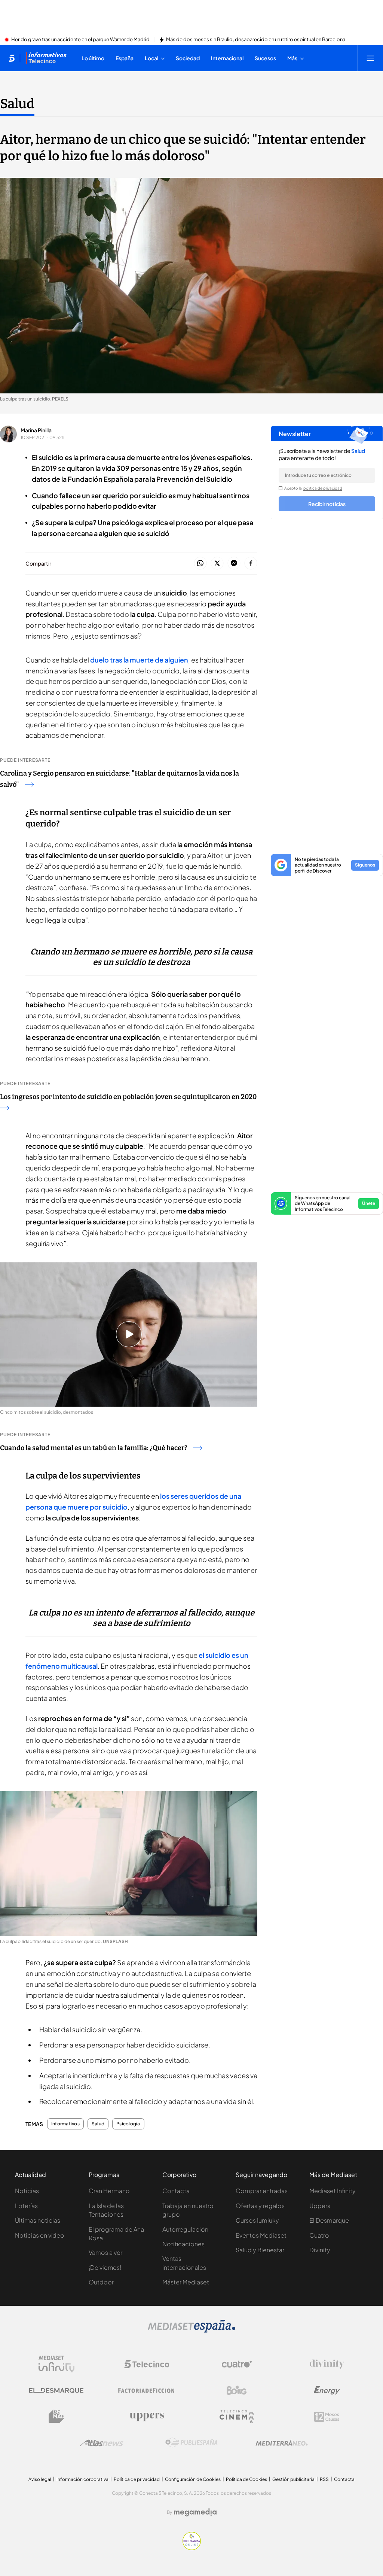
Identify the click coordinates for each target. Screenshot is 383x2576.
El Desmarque (329, 2220)
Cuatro (319, 2235)
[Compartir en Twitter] (217, 564)
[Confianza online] (192, 2548)
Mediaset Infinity (333, 2191)
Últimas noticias (38, 2220)
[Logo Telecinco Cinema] (237, 2417)
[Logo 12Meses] (327, 2417)
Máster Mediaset (186, 2282)
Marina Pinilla (36, 430)
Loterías (26, 2206)
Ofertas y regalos (260, 2206)
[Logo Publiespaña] (191, 2443)
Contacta (176, 2191)
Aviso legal (40, 2479)
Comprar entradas (262, 2191)
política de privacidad (323, 488)
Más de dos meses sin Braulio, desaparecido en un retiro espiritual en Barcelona (256, 40)
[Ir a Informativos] (46, 58)
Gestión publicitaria (293, 2479)
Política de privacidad (137, 2479)
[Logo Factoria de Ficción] (147, 2390)
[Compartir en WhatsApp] (200, 564)
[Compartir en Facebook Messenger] (234, 564)
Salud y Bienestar (260, 2250)
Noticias (27, 2191)
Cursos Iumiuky (257, 2220)
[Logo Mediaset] (191, 2330)
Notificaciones (183, 2244)
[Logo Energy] (327, 2390)
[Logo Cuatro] (237, 2364)
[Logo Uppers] (147, 2417)
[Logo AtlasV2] (102, 2443)
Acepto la (313, 488)
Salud (17, 104)
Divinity (320, 2250)
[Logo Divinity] (327, 2364)
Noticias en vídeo (40, 2235)
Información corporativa (82, 2479)
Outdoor (101, 2282)
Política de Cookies (246, 2479)
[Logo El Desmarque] (56, 2391)
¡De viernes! (105, 2267)
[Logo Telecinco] (147, 2364)
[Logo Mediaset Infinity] (56, 2364)
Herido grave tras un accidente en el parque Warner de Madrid (80, 40)
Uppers (320, 2206)
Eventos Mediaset (261, 2235)
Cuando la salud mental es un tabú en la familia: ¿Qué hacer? (94, 1448)
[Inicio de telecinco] (12, 58)
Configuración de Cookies (193, 2479)
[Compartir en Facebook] (251, 564)
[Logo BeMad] (56, 2417)
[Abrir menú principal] (370, 58)
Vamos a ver (105, 2252)
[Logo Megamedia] (195, 2512)
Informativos (65, 2124)
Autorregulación (185, 2229)
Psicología (128, 2124)
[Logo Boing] (237, 2390)
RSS (324, 2479)
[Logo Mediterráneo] (282, 2443)
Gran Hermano (109, 2191)
